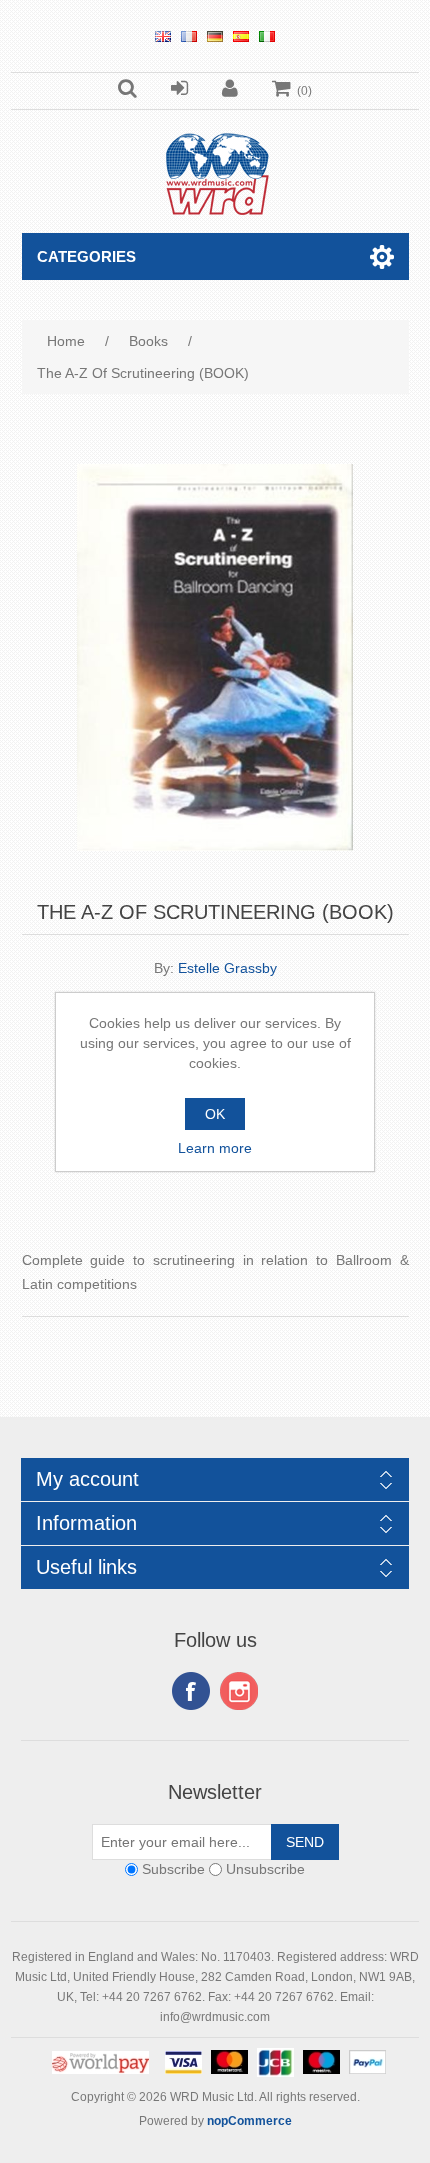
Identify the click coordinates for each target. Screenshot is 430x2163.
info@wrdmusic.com (215, 2017)
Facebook (191, 1691)
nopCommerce (249, 2121)
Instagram (239, 1691)
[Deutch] (215, 36)
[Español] (241, 36)
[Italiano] (267, 36)
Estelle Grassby (227, 968)
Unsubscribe (265, 1870)
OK (215, 1114)
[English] (163, 36)
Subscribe (173, 1870)
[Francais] (189, 36)
